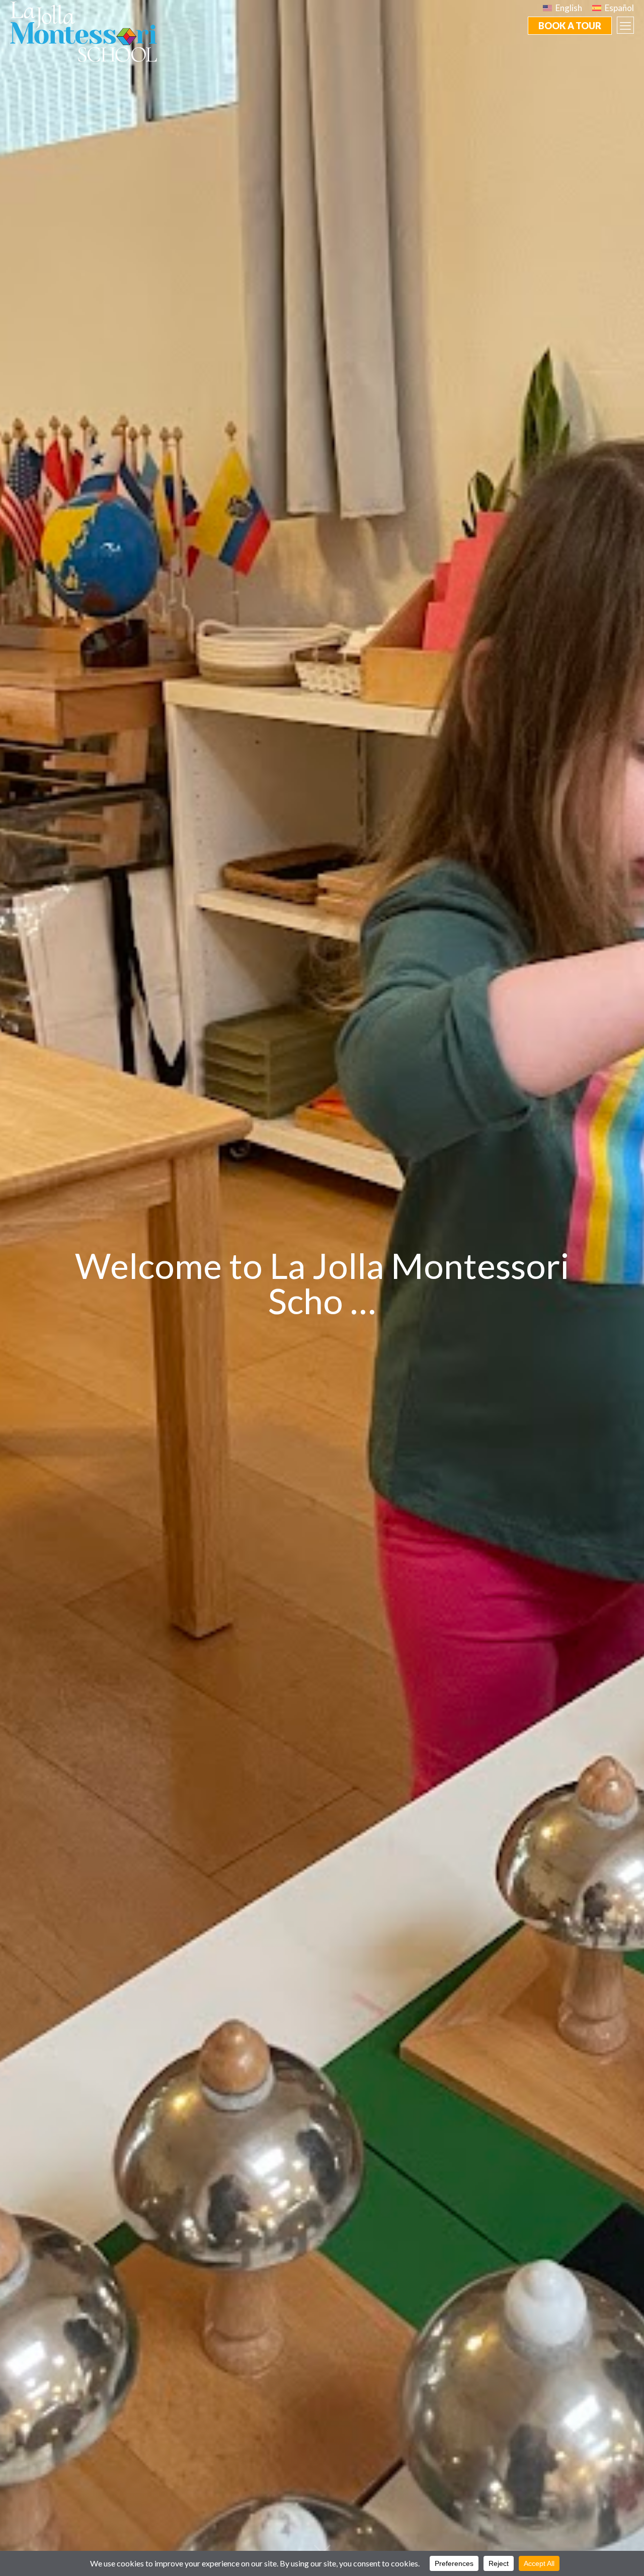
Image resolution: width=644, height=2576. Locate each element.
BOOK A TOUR (570, 26)
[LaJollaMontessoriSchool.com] (88, 31)
